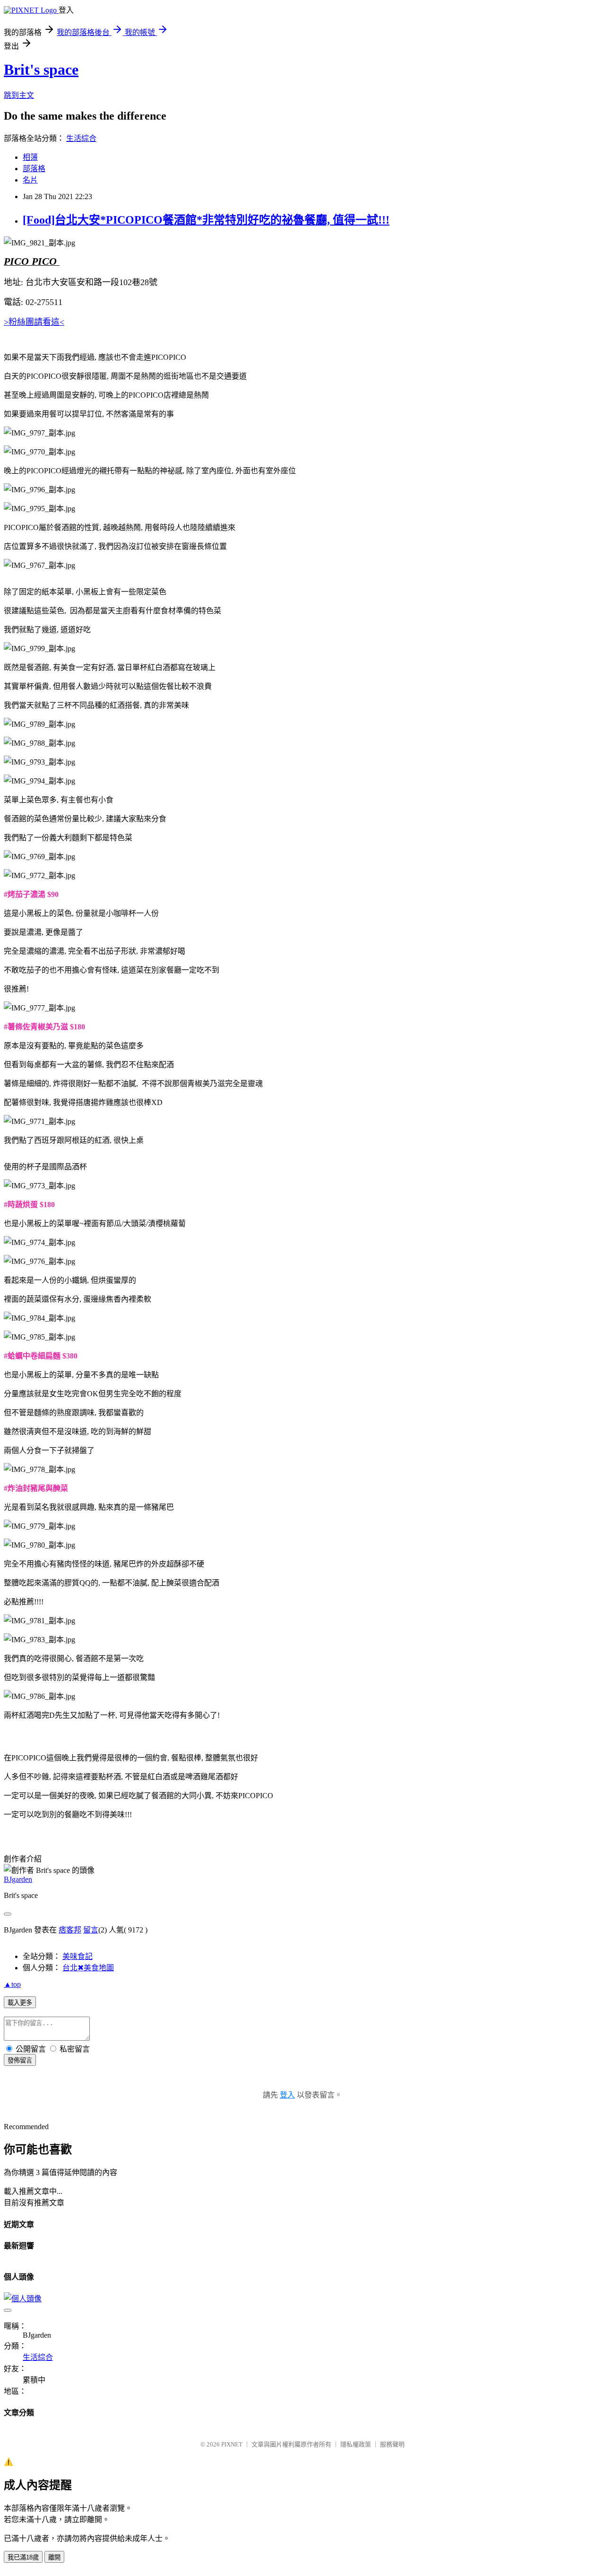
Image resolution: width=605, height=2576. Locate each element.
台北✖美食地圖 (88, 1968)
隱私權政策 (356, 2444)
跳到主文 (19, 95)
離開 (54, 2557)
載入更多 (20, 2003)
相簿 (30, 157)
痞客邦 (70, 1930)
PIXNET (232, 2444)
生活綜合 (81, 138)
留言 (91, 1930)
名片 (30, 180)
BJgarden (18, 1879)
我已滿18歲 (23, 2557)
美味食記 (78, 1956)
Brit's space (41, 70)
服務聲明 (392, 2444)
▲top (12, 1984)
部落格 (34, 169)
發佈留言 (20, 2060)
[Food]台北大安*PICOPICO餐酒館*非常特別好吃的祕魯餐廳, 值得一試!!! (206, 220)
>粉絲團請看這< (34, 322)
